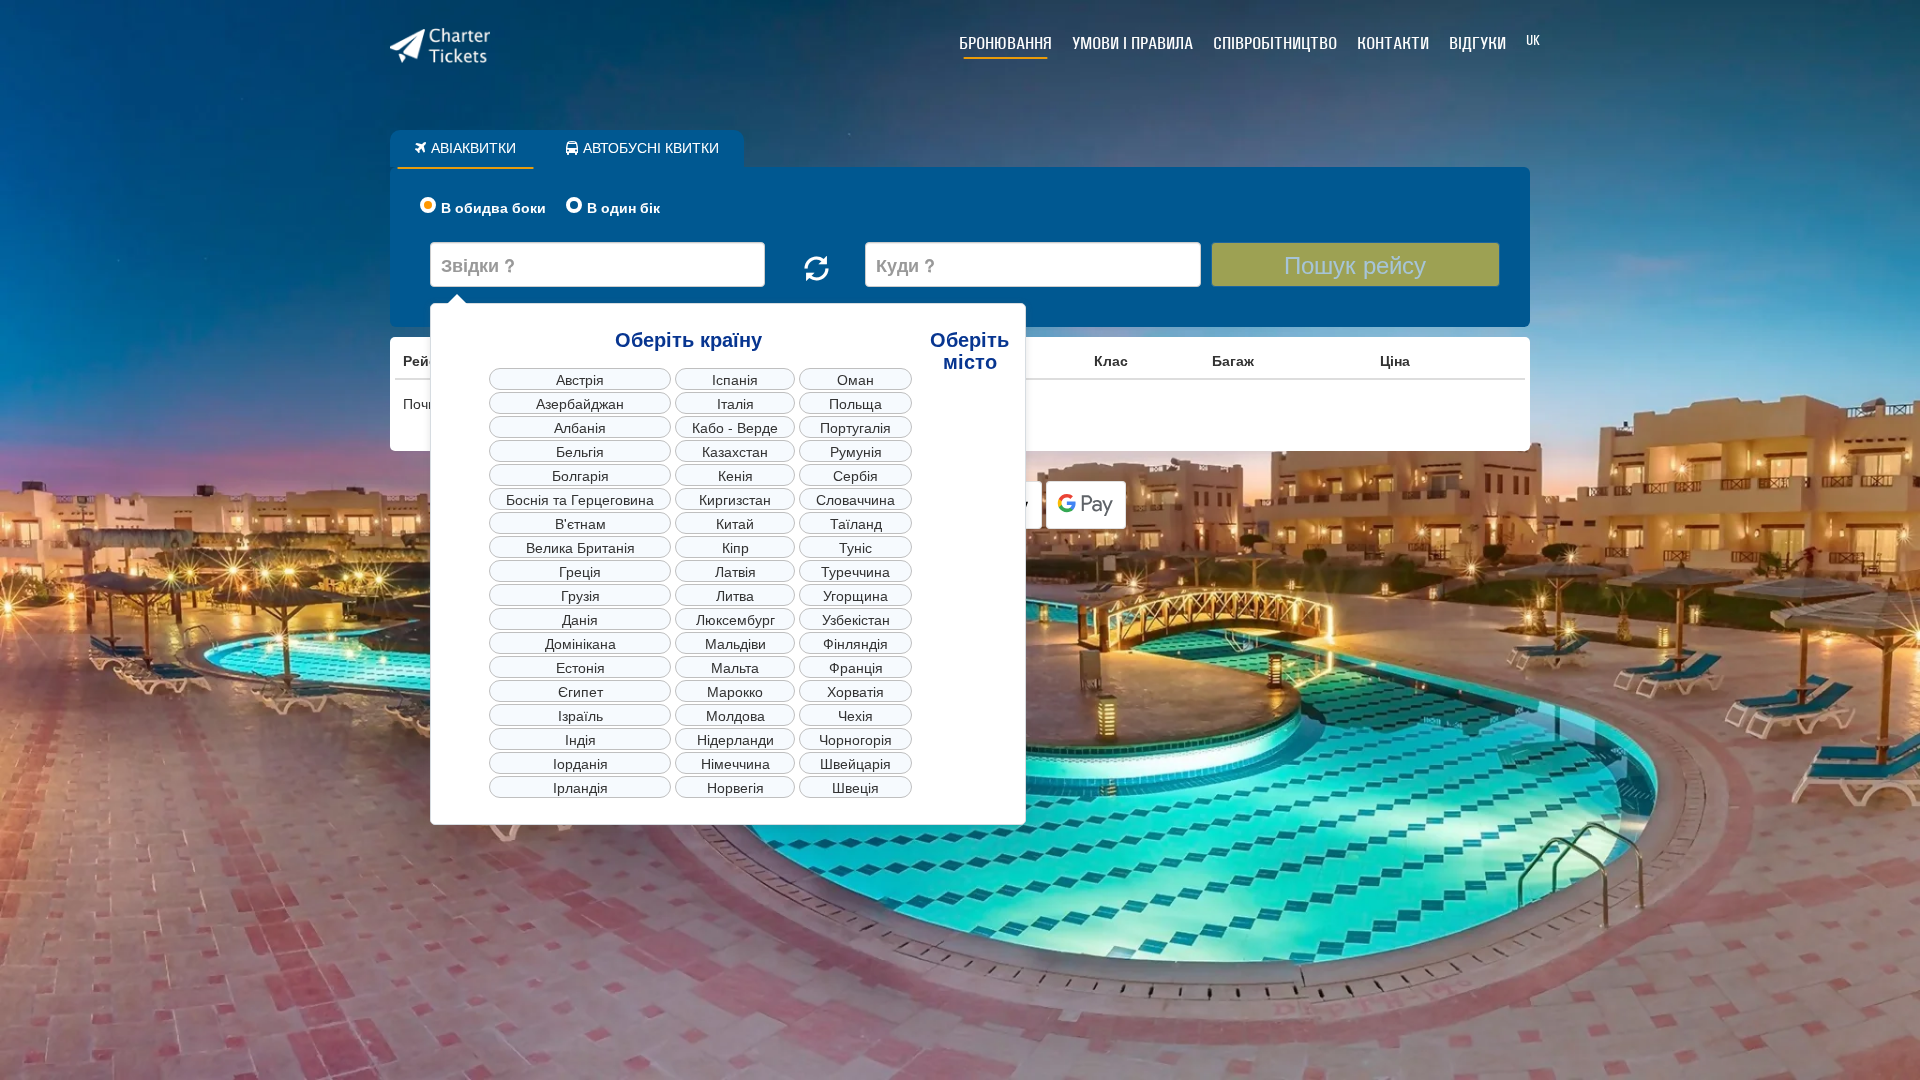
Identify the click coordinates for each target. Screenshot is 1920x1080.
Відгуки (1477, 43)
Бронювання (1005, 43)
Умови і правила (1132, 43)
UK (1533, 40)
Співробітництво (1275, 43)
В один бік (623, 207)
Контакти (1393, 43)
